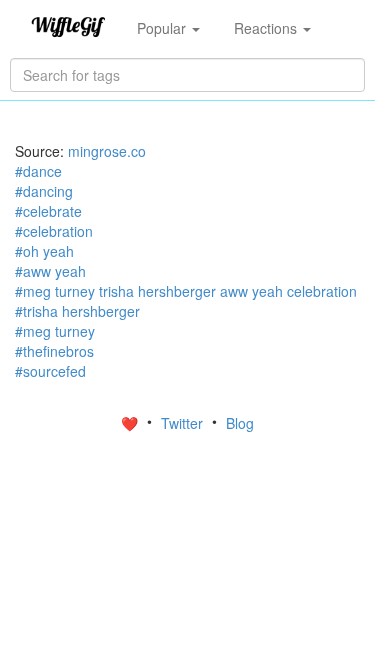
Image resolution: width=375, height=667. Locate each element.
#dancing (44, 191)
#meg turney (55, 331)
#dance (38, 171)
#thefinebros (54, 351)
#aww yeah (50, 271)
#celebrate (48, 211)
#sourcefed (50, 371)
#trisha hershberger (77, 311)
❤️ (131, 423)
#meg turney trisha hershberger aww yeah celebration (186, 291)
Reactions (267, 28)
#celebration (54, 231)
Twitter (184, 423)
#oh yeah (44, 251)
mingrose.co (107, 151)
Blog (240, 423)
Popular (163, 28)
